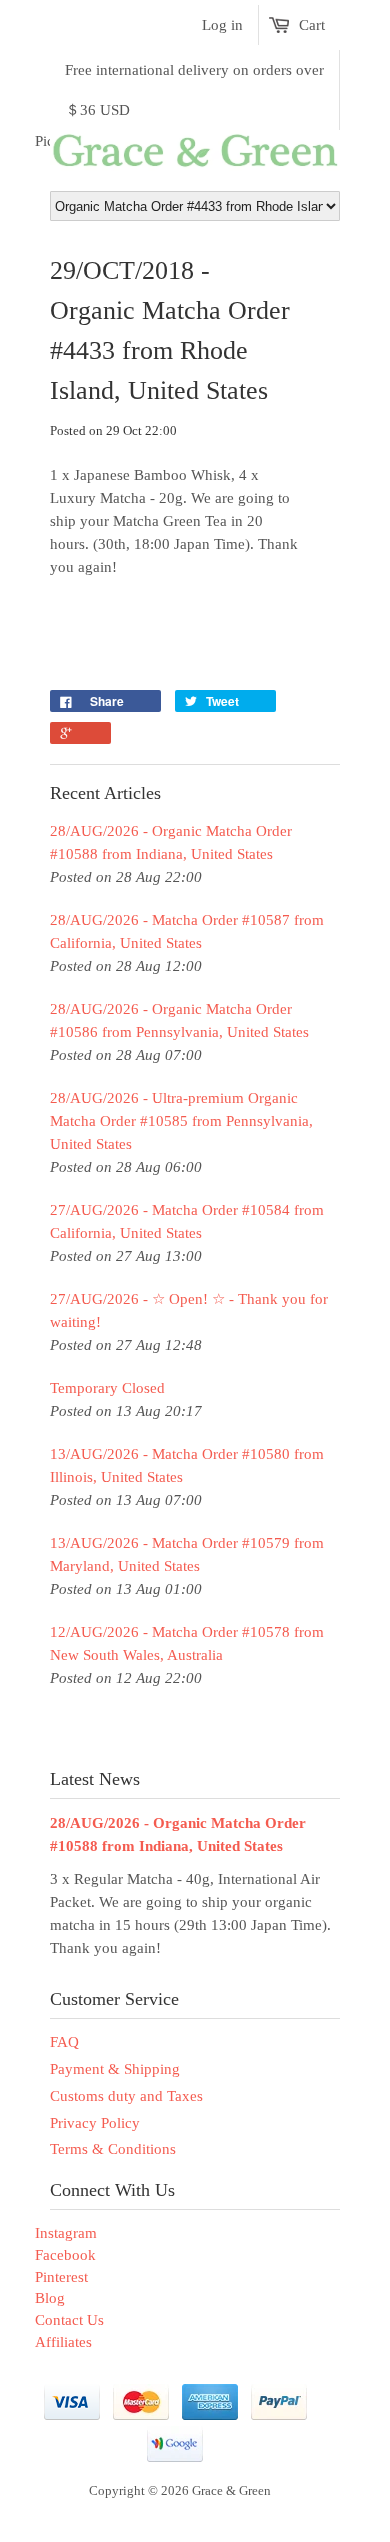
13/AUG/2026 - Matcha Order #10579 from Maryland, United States (187, 1554)
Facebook (65, 2255)
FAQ (64, 2042)
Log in (222, 25)
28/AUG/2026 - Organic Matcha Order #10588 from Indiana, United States (171, 842)
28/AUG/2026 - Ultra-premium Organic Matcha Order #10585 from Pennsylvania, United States (181, 1121)
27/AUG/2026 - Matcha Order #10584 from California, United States (187, 1221)
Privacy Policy (95, 2123)
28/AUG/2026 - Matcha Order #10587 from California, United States (187, 931)
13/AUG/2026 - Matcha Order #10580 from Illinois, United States (187, 1465)
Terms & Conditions (113, 2149)
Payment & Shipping (115, 2069)
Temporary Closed (107, 1388)
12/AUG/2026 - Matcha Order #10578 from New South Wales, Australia (187, 1643)
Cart (312, 25)
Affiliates (63, 2342)
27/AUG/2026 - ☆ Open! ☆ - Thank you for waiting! (189, 1310)
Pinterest (61, 2277)
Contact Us (69, 2320)
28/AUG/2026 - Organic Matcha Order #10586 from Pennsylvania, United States (179, 1020)
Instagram (66, 2233)
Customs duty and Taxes (126, 2096)
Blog (50, 2298)
